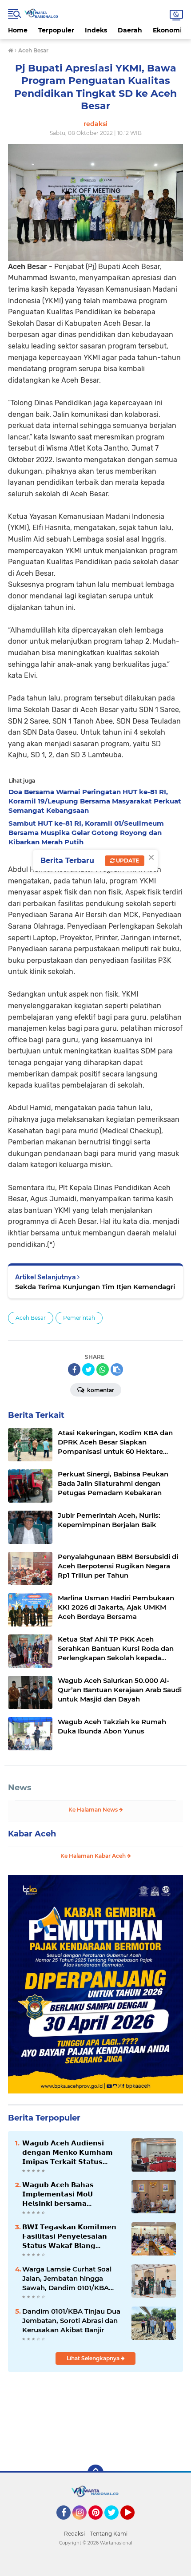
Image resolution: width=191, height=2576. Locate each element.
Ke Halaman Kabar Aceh (94, 1856)
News (20, 1788)
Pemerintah (79, 1318)
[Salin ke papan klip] (117, 1369)
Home (18, 30)
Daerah (130, 30)
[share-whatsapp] (103, 1369)
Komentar (100, 1390)
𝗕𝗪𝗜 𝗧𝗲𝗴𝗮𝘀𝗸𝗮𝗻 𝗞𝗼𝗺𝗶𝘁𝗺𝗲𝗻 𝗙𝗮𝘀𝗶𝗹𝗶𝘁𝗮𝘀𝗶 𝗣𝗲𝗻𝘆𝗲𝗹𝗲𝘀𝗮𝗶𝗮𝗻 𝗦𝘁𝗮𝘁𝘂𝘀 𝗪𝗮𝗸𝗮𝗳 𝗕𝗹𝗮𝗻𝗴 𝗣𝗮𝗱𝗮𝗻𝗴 (69, 2236)
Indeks (96, 30)
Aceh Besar (31, 1318)
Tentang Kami (109, 2534)
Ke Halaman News (94, 1810)
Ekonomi (167, 30)
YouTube (133, 2524)
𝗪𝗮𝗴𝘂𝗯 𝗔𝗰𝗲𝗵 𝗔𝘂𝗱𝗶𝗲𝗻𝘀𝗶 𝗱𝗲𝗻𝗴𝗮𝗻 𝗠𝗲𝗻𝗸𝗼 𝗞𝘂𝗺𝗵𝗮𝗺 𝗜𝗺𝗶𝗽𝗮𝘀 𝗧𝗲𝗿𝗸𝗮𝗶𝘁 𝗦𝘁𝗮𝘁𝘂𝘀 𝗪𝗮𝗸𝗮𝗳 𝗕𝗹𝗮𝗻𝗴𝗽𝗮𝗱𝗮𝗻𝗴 (68, 2153)
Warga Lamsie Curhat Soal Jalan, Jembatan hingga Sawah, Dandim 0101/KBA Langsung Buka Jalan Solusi (70, 2279)
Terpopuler (56, 30)
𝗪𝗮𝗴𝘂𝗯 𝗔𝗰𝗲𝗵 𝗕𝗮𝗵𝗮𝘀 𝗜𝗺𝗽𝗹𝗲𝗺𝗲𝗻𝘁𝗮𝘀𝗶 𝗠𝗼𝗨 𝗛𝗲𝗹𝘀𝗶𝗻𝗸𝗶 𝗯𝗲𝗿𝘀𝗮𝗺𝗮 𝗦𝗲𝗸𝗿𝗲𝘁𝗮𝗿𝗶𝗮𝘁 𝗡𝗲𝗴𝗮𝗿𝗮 (58, 2194)
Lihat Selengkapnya (94, 2358)
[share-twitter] (88, 1369)
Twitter (115, 2524)
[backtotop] (95, 2473)
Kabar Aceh (32, 1834)
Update (127, 861)
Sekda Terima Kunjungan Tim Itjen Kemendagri (95, 1287)
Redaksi (74, 2534)
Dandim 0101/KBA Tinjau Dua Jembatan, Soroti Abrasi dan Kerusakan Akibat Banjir (71, 2321)
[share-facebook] (74, 1369)
